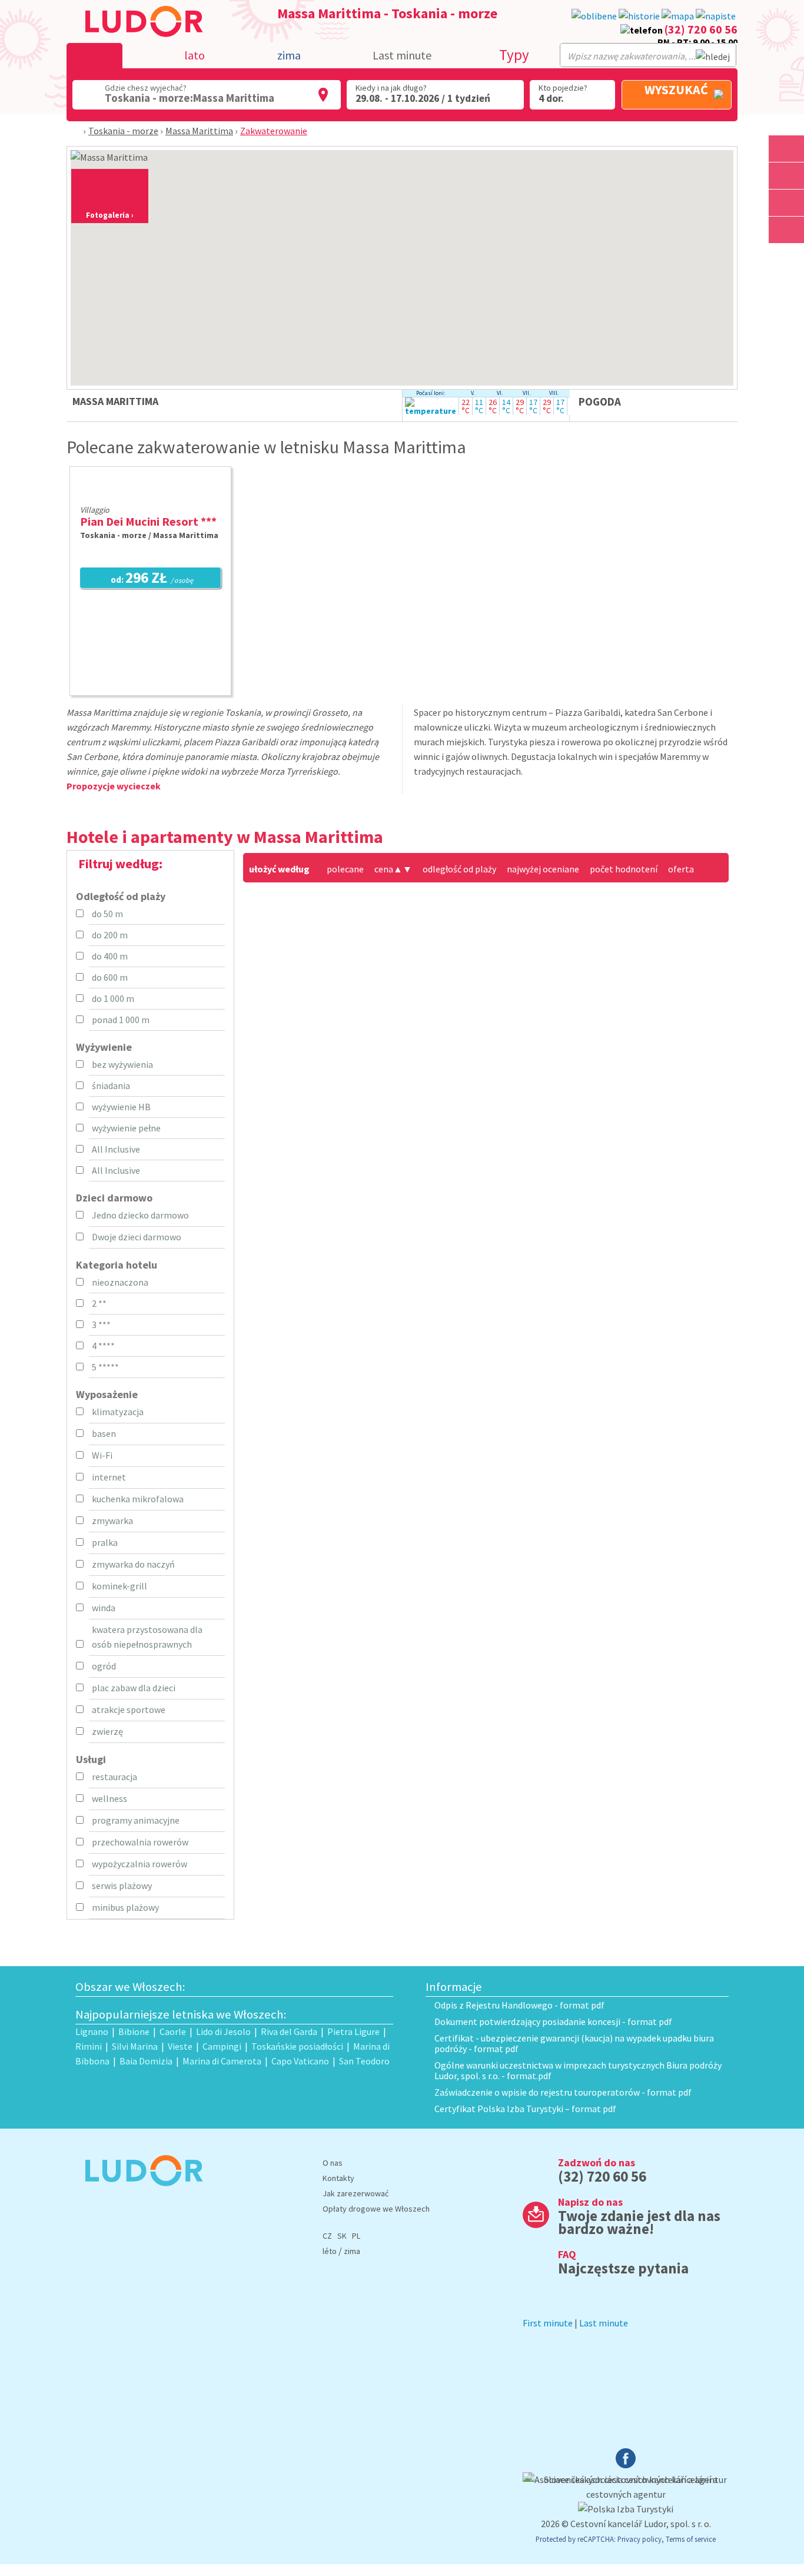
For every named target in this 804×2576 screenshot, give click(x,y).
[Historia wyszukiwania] (639, 16)
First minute (548, 2323)
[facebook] (626, 2465)
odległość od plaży (459, 869)
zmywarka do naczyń (133, 1564)
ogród (104, 1666)
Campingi (222, 2046)
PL (356, 2236)
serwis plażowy (122, 1885)
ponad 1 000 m (121, 1020)
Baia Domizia (146, 2061)
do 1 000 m (113, 998)
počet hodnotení (624, 869)
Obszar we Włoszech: (130, 1987)
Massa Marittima (199, 131)
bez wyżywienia (122, 1064)
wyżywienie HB (121, 1107)
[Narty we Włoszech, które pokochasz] (786, 203)
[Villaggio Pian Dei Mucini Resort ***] (150, 494)
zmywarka (112, 1521)
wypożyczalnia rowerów (139, 1864)
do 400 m (110, 956)
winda (104, 1608)
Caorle (173, 2031)
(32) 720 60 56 (701, 29)
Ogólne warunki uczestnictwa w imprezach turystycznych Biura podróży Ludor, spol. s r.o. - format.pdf (578, 2070)
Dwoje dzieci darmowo (137, 1237)
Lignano (92, 2031)
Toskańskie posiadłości (297, 2046)
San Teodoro (364, 2061)
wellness (109, 1798)
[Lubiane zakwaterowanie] (594, 16)
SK (342, 2236)
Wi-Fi (102, 1455)
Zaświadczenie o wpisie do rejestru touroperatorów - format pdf (563, 2092)
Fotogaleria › (110, 215)
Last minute (402, 55)
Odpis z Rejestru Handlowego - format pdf (519, 2005)
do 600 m (110, 977)
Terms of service (691, 2539)
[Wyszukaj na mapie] (786, 176)
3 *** (101, 1324)
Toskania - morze (123, 131)
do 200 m (110, 935)
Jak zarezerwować (356, 2193)
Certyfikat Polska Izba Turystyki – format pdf (525, 2109)
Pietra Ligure (353, 2031)
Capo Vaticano (300, 2061)
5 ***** (105, 1367)
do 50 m (107, 914)
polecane (345, 869)
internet (109, 1477)
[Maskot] (786, 230)
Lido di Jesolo (223, 2031)
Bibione (134, 2031)
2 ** (99, 1303)
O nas (333, 2163)
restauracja (114, 1777)
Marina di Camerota (222, 2061)
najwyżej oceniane (543, 869)
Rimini (89, 2046)
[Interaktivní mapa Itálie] (678, 16)
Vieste (180, 2046)
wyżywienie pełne (126, 1128)
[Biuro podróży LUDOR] (139, 2194)
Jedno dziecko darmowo (140, 1215)
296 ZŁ (152, 579)
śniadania (111, 1085)
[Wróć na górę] (788, 257)
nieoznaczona (120, 1282)
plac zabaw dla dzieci (134, 1688)
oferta (681, 869)
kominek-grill (119, 1586)
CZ (327, 2236)
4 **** (103, 1346)
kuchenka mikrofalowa (138, 1499)
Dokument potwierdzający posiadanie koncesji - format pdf (553, 2021)
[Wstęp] (77, 131)
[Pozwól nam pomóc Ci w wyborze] (716, 16)
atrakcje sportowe (129, 1709)
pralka (105, 1542)
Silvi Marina (135, 2046)
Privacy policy (639, 2539)
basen (104, 1433)
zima (352, 2251)
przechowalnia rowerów (140, 1842)
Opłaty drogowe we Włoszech (376, 2209)
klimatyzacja (118, 1412)
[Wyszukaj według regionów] (786, 149)
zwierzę (107, 1731)
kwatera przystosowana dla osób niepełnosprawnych (147, 1637)
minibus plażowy (125, 1907)
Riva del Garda (289, 2031)
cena (388, 869)
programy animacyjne (136, 1820)
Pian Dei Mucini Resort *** (148, 521)
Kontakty (338, 2178)
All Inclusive (116, 1149)
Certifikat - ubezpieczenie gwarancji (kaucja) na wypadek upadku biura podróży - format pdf (574, 2043)
